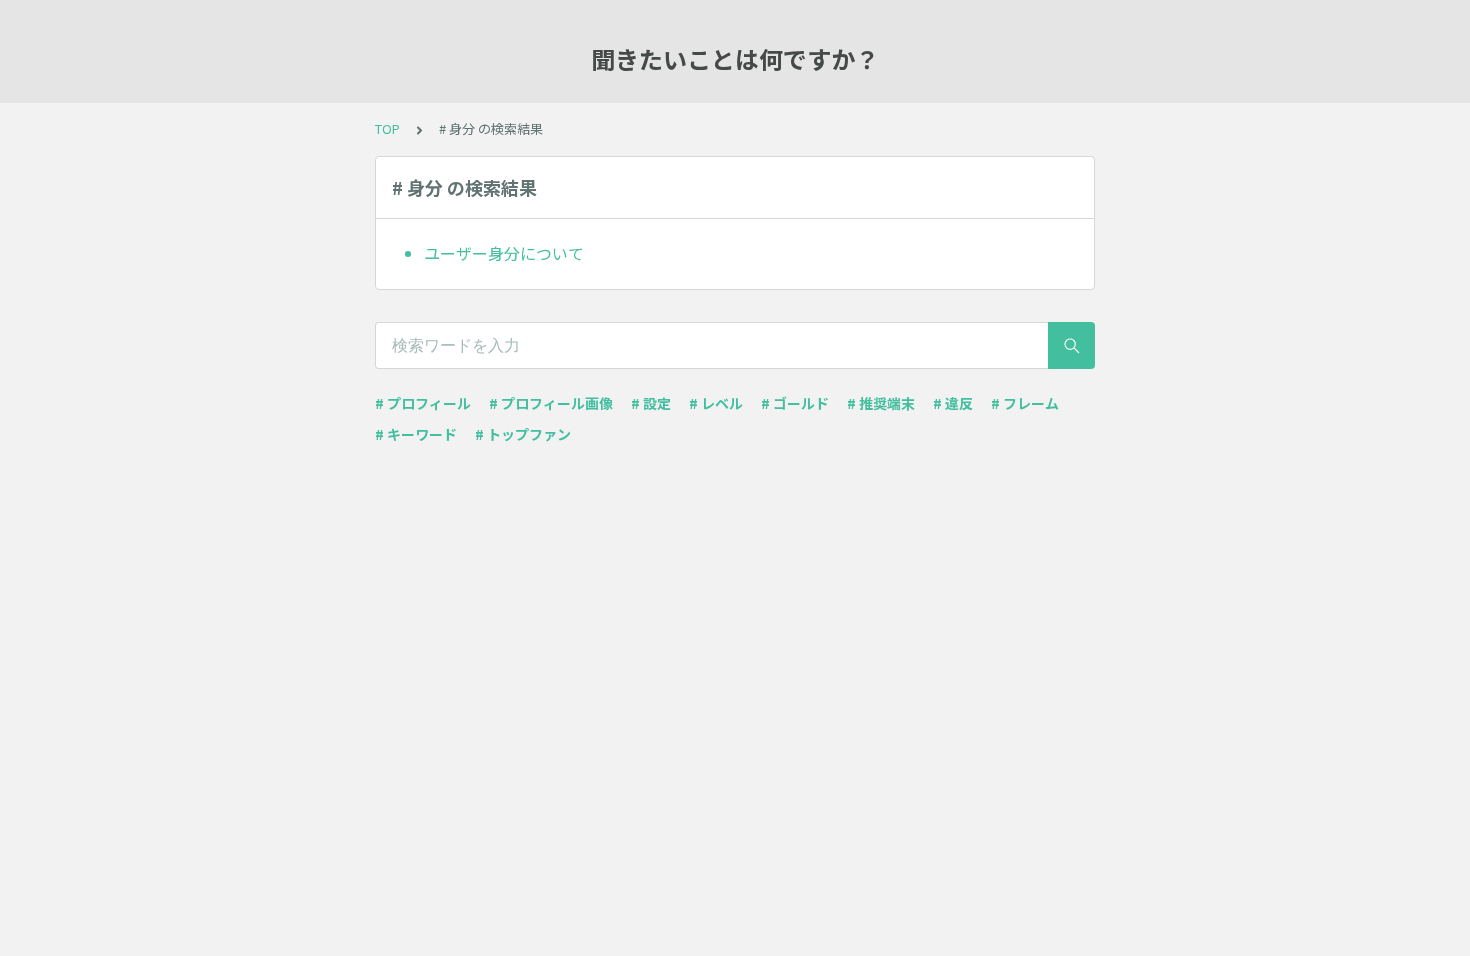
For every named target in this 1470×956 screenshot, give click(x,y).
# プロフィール (423, 403)
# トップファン (523, 434)
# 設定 (651, 403)
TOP (387, 128)
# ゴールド (795, 403)
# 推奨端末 (881, 403)
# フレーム (1025, 403)
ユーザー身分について (504, 253)
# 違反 (953, 403)
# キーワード (416, 434)
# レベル (716, 403)
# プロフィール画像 (551, 403)
